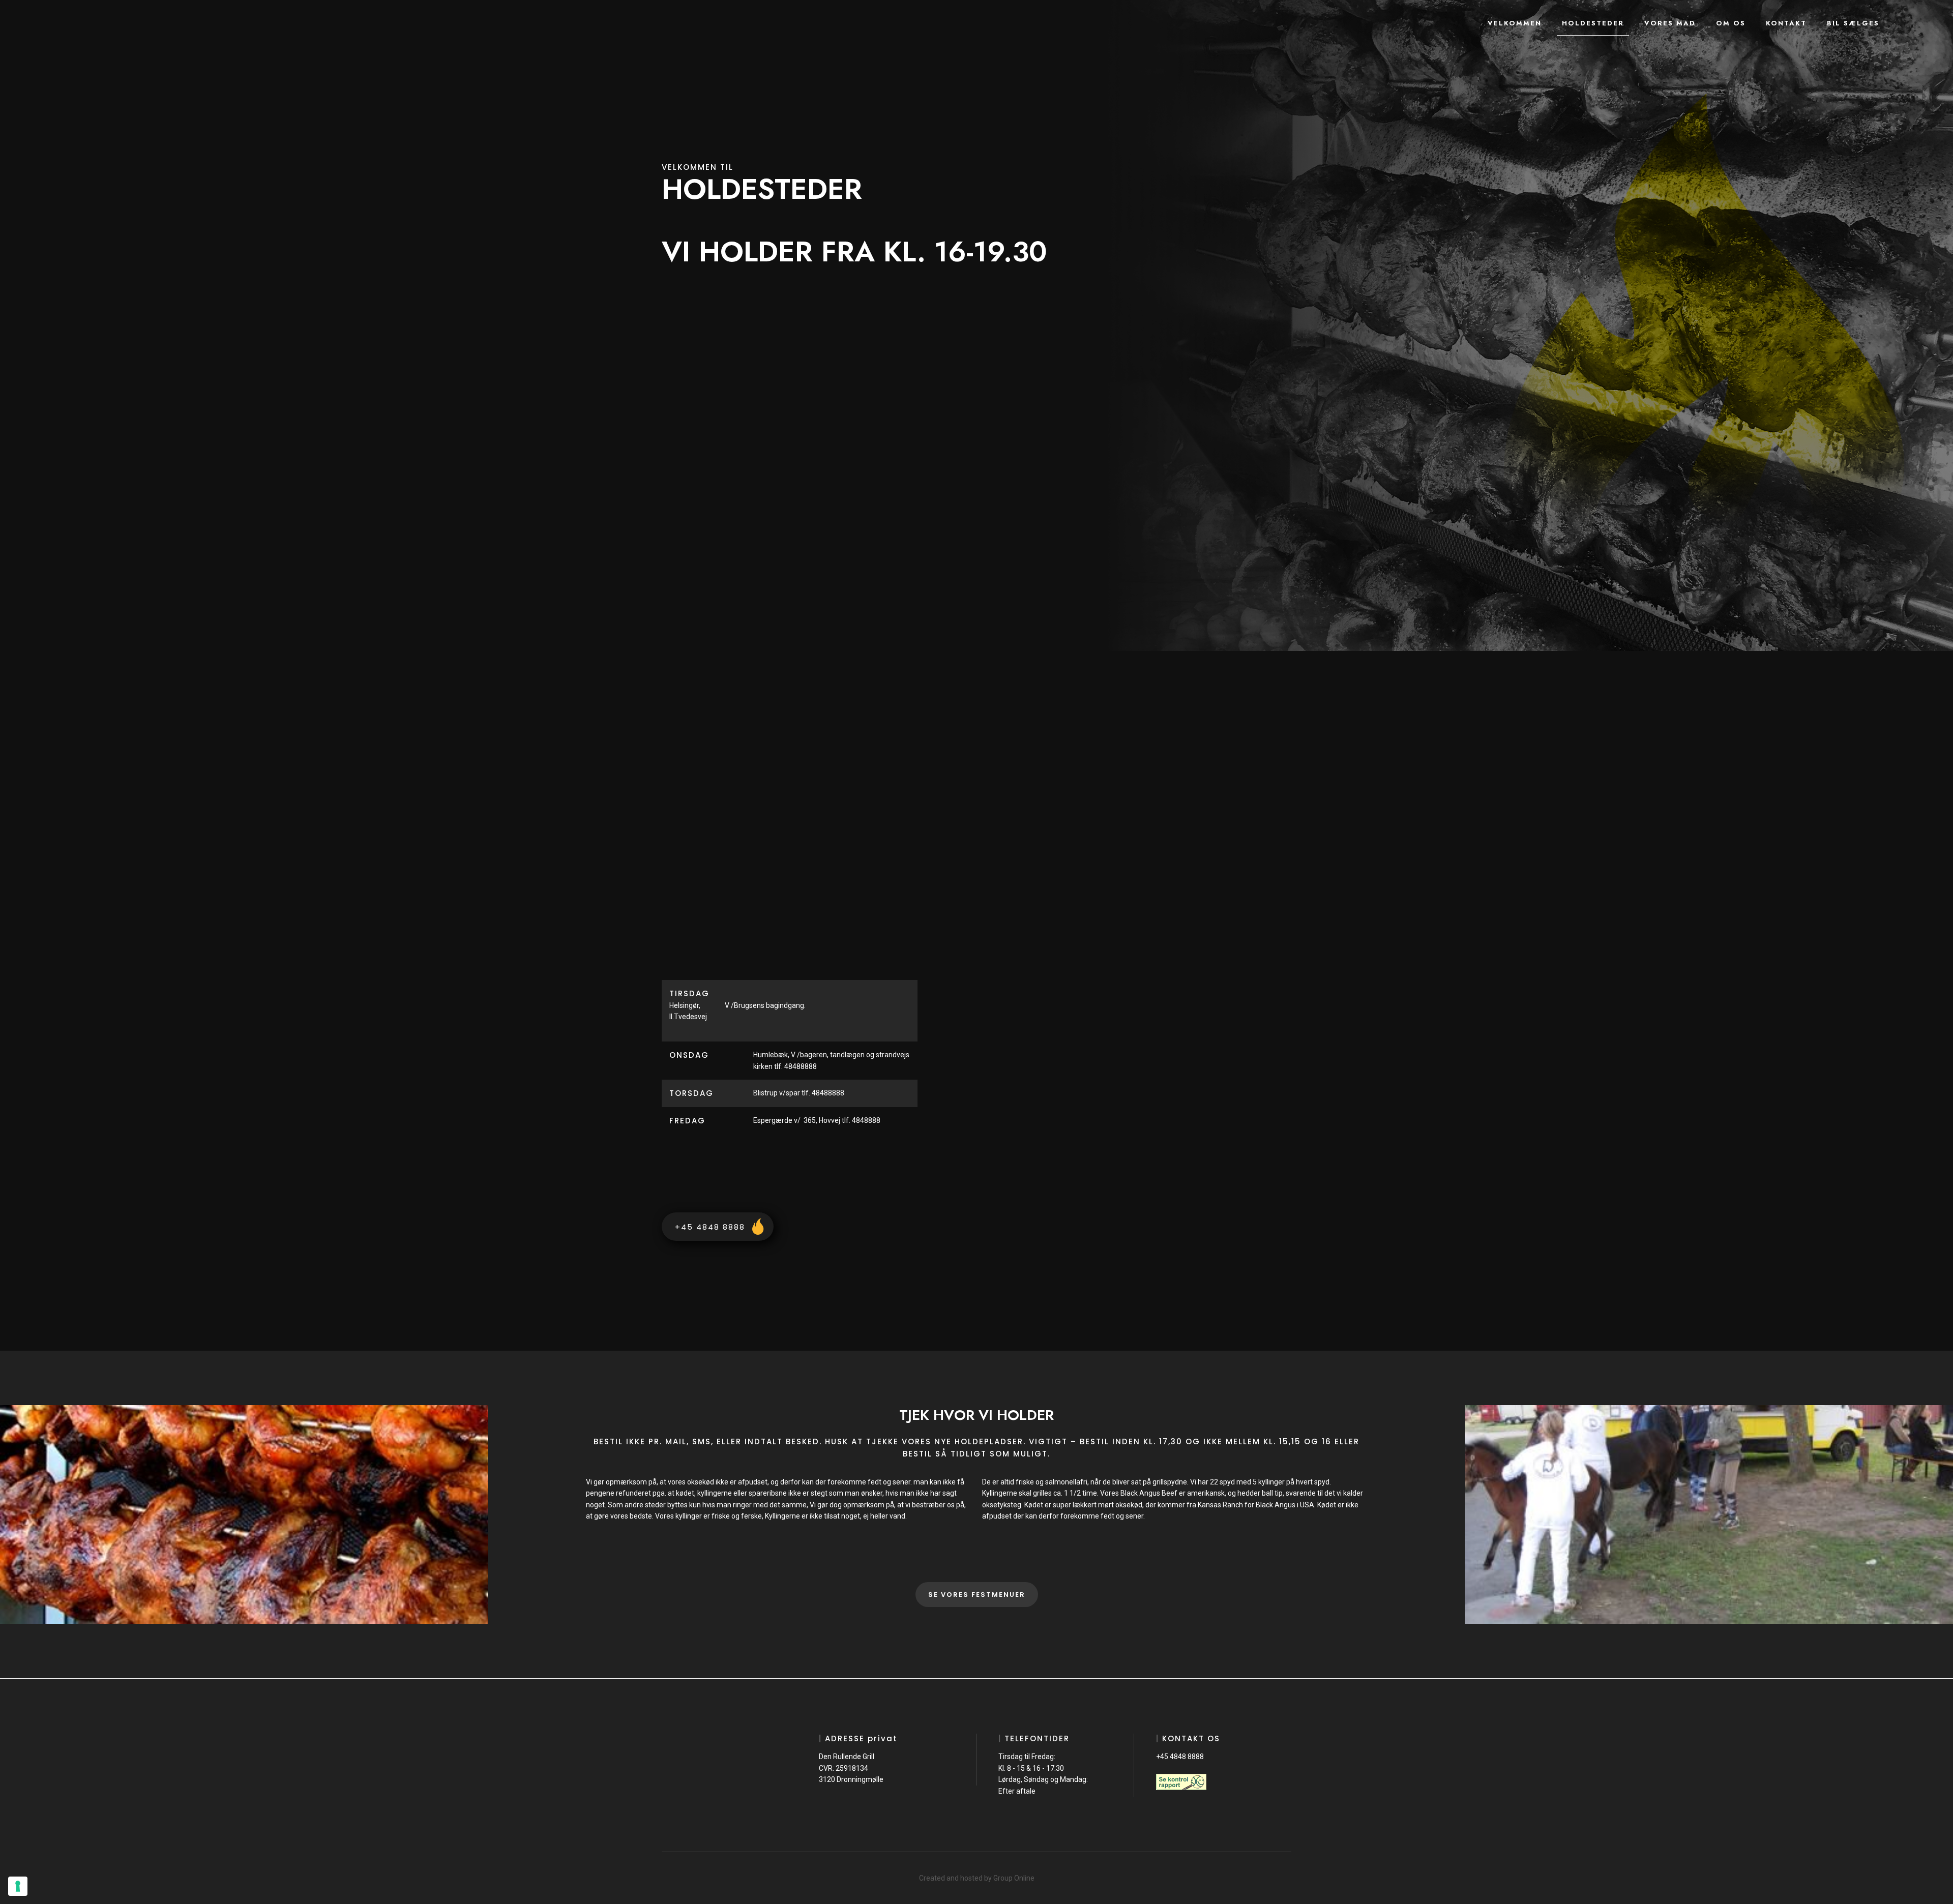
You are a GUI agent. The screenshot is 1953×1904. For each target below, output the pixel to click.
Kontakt (1786, 23)
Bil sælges (1853, 23)
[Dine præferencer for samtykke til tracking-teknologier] (18, 1886)
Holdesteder (1593, 23)
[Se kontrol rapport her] (1181, 1782)
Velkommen (1515, 23)
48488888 (828, 1093)
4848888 (867, 1120)
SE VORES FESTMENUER (977, 1595)
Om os (1731, 23)
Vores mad (1670, 23)
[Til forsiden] (106, 26)
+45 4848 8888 (1180, 1757)
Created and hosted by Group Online (977, 1878)
